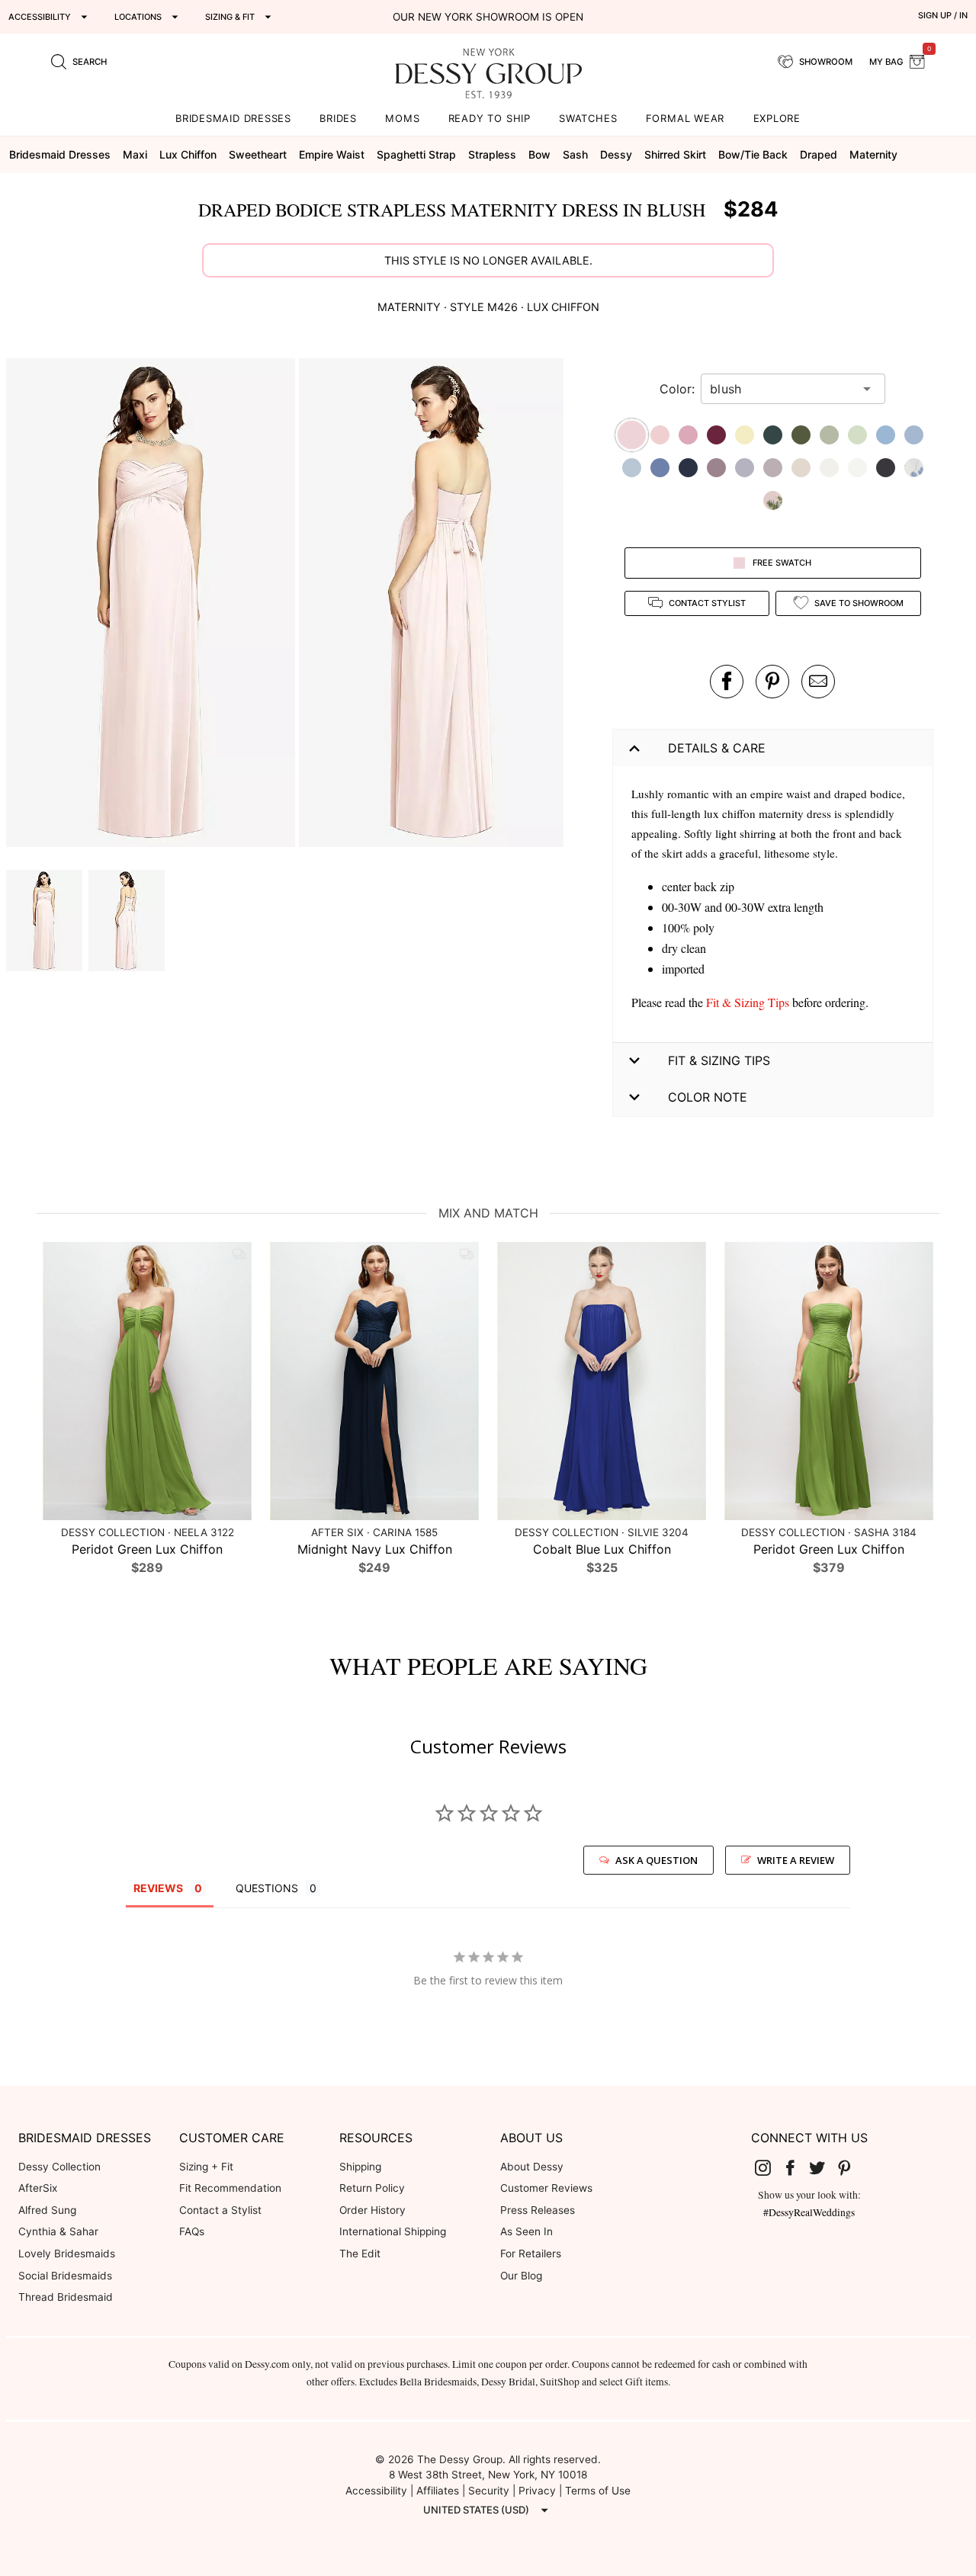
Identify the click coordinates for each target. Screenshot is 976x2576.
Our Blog (521, 2276)
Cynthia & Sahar (58, 2231)
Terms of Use (598, 2491)
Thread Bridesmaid (66, 2297)
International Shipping (393, 2231)
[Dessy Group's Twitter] (823, 2167)
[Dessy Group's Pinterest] (850, 2167)
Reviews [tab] (158, 1888)
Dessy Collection (59, 2167)
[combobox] (782, 389)
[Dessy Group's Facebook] (796, 2167)
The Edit (360, 2254)
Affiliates (438, 2491)
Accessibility (376, 2491)
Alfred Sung (47, 2210)
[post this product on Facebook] (727, 682)
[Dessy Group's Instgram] (769, 2167)
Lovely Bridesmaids (67, 2254)
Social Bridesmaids (65, 2276)
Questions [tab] (267, 1888)
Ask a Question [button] (657, 1860)
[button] (152, 605)
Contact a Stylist (220, 2210)
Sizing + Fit (206, 2167)
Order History (372, 2210)
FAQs (192, 2231)
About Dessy (532, 2167)
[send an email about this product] (818, 682)
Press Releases (538, 2210)
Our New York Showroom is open (488, 17)
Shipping (360, 2167)
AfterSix (38, 2188)
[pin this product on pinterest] (772, 682)
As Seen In (527, 2231)
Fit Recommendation (230, 2188)
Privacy (537, 2491)
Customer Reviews (546, 2188)
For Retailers (531, 2254)
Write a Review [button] (796, 1860)
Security (489, 2491)
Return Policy (372, 2188)
